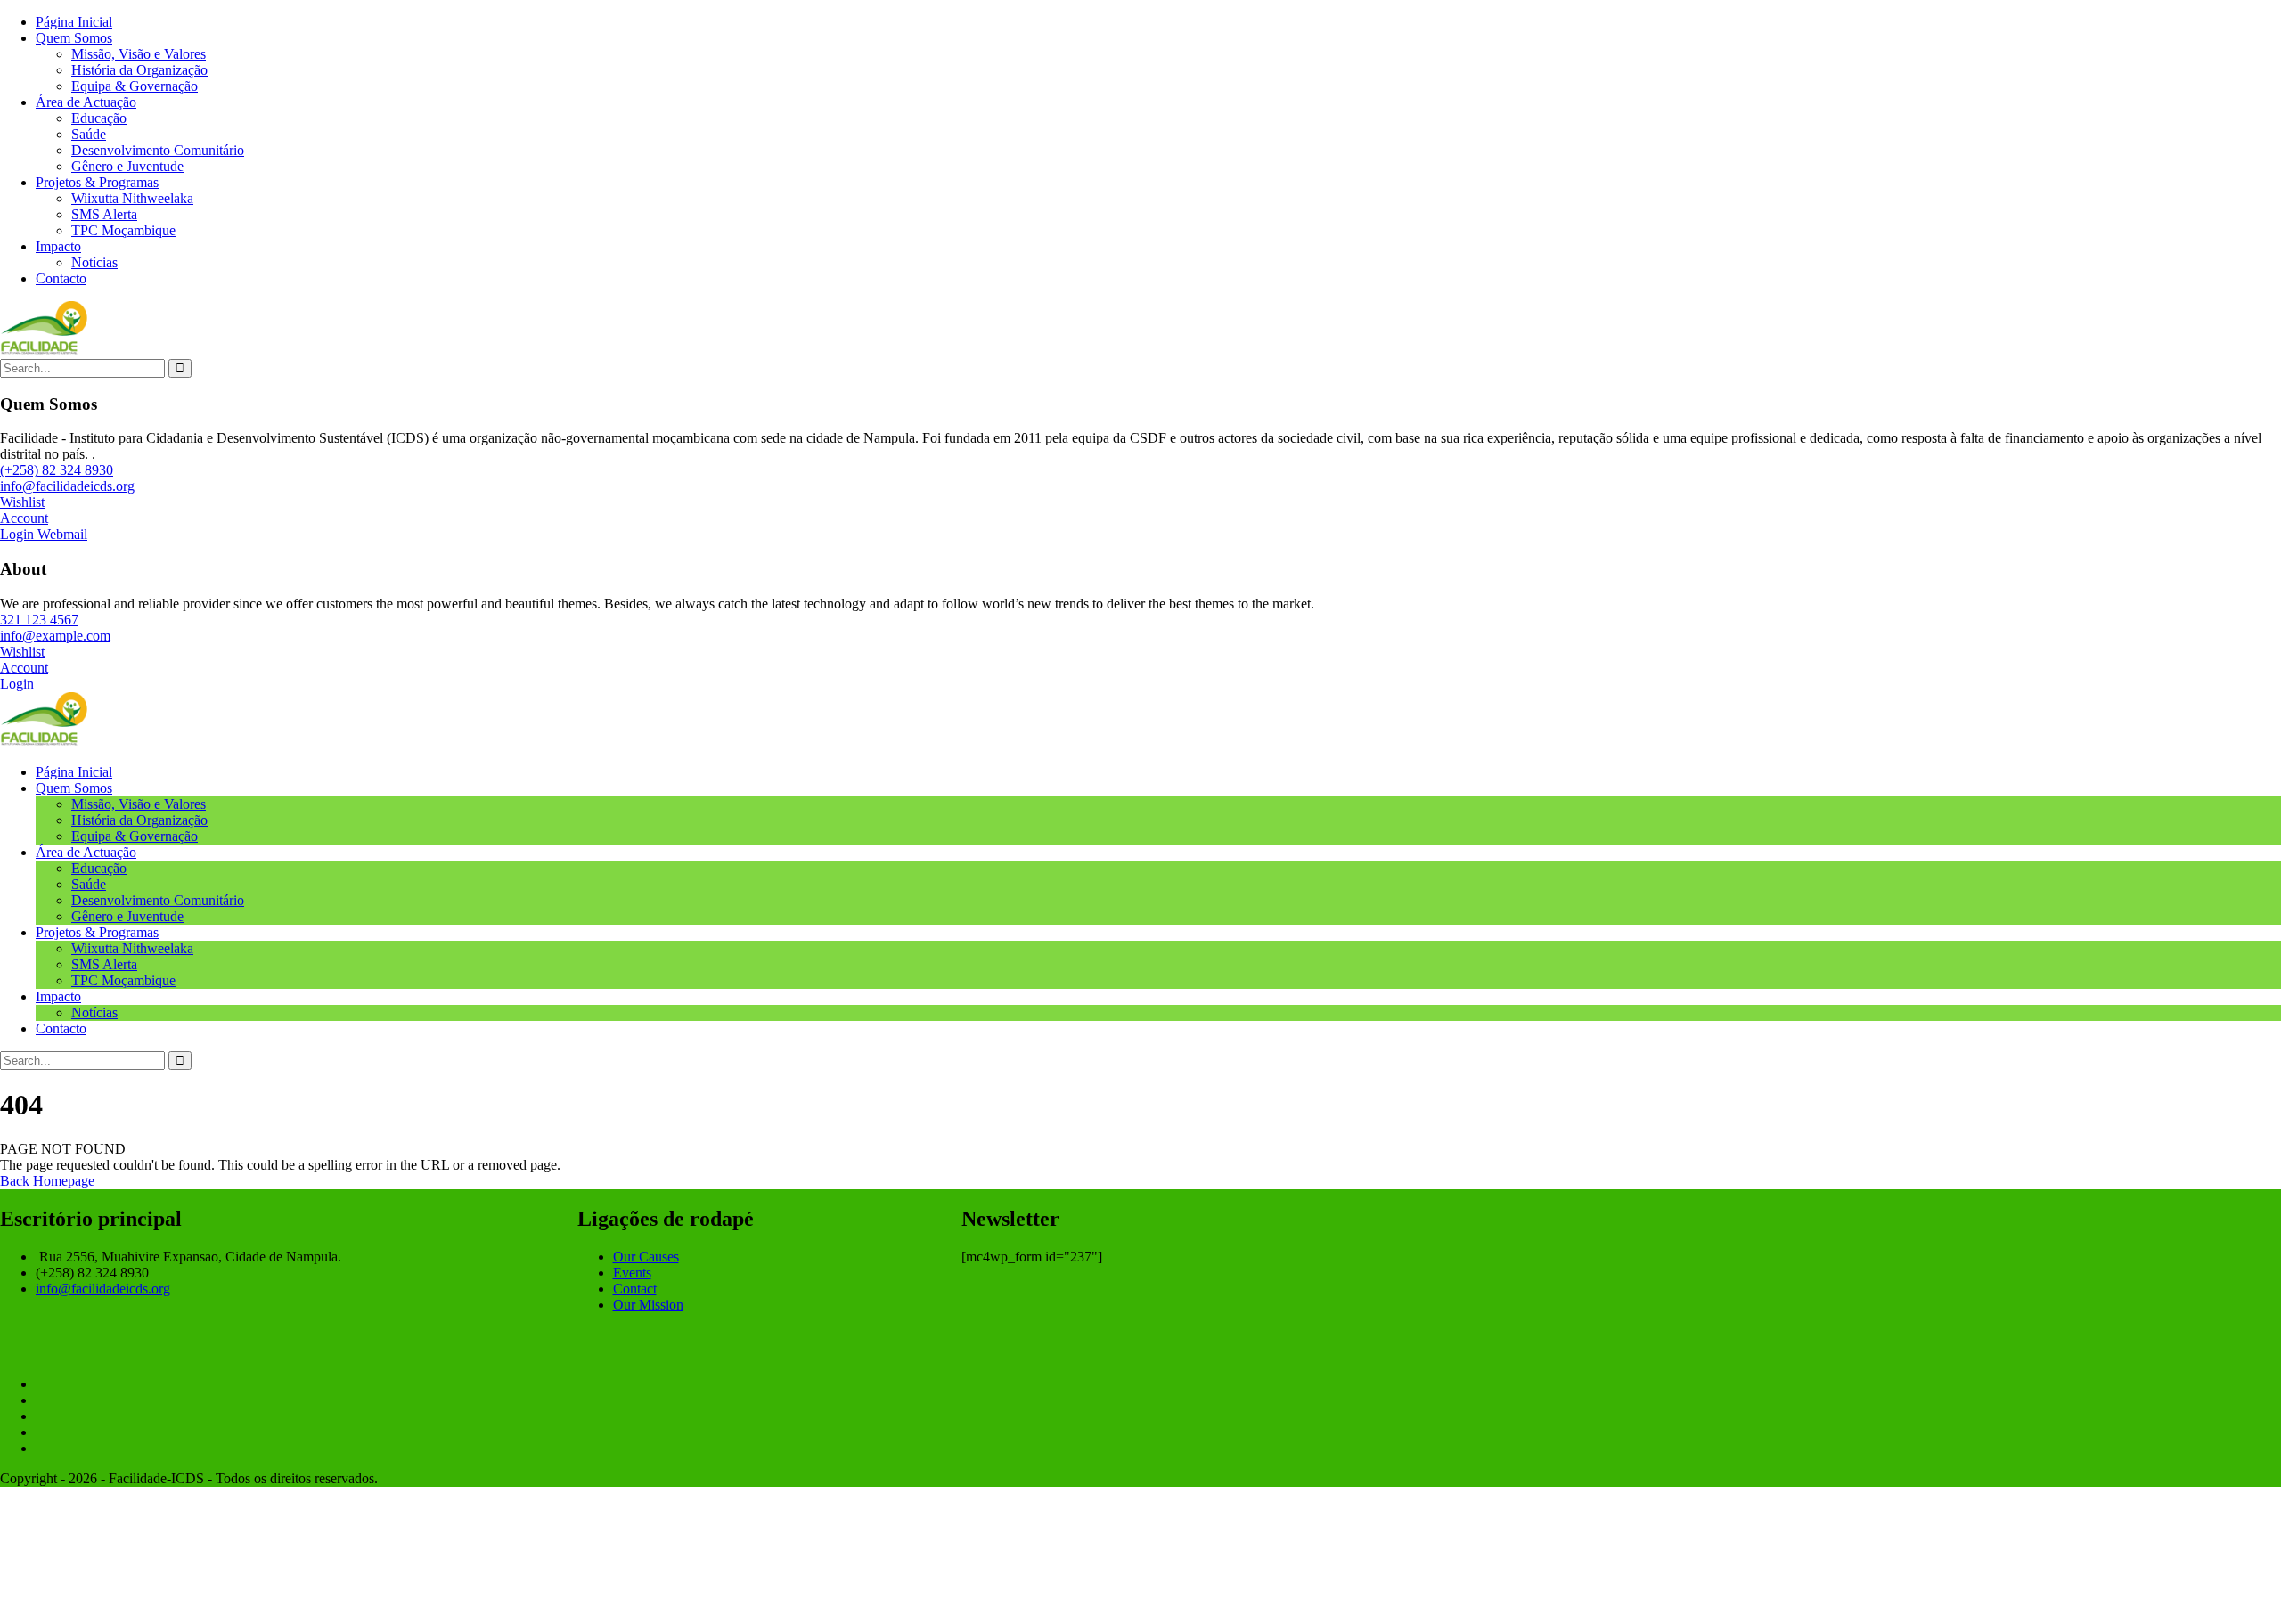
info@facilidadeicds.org (103, 1289)
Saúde (89, 134)
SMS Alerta (104, 214)
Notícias (94, 262)
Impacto (58, 246)
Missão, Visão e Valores (139, 54)
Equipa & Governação (135, 86)
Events (632, 1273)
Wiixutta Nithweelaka (132, 198)
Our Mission (648, 1305)
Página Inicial (74, 22)
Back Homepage (47, 1181)
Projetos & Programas (97, 182)
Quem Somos (74, 38)
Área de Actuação (86, 102)
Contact (635, 1289)
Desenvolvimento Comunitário (158, 150)
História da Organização (139, 70)
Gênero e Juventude (127, 166)
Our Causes (646, 1257)
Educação (99, 118)
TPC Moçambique (123, 230)
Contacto (61, 278)
